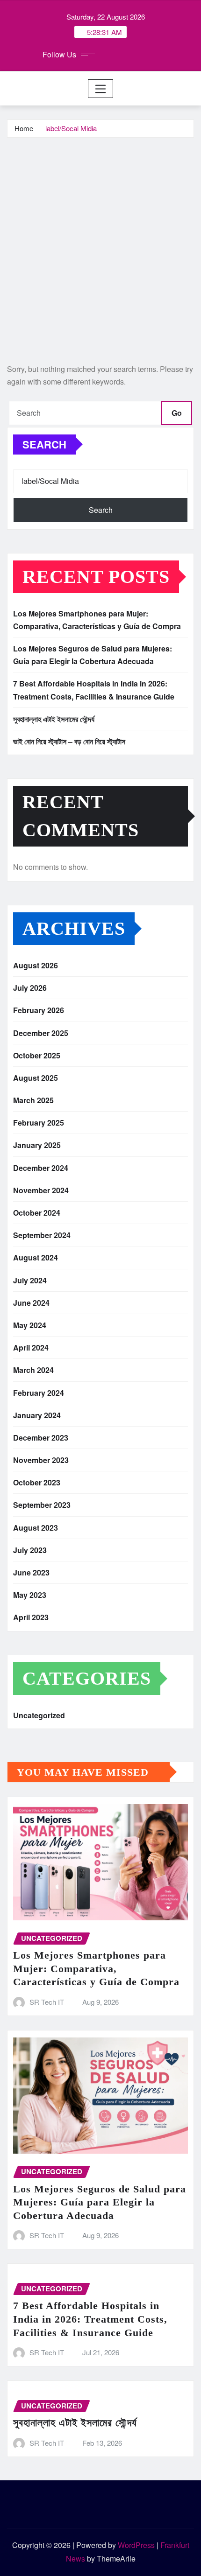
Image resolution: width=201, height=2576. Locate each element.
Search (44, 444)
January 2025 (37, 1145)
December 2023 (41, 1438)
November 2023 (41, 1460)
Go (177, 413)
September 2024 (42, 1235)
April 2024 (31, 1347)
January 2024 (37, 1415)
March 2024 (33, 1370)
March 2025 (33, 1100)
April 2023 (31, 1617)
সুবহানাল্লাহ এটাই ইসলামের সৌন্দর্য (54, 719)
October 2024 (37, 1213)
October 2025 (37, 1055)
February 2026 (39, 1010)
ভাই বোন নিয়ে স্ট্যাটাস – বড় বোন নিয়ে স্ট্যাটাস (69, 741)
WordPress (136, 2545)
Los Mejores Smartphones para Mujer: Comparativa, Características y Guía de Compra (96, 1968)
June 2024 (31, 1303)
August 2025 (36, 1078)
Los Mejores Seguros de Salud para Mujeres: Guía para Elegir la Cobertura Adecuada (100, 2202)
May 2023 (30, 1595)
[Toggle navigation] (101, 89)
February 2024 (39, 1393)
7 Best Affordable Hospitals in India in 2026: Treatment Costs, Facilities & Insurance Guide (90, 2319)
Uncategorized (39, 1715)
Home (24, 128)
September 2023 (42, 1505)
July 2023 (30, 1550)
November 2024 (41, 1190)
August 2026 (36, 965)
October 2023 (37, 1482)
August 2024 (36, 1257)
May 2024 (30, 1325)
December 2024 (41, 1168)
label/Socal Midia (71, 128)
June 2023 (31, 1572)
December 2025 (41, 1033)
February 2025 (39, 1123)
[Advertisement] (100, 243)
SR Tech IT (47, 2002)
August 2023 (36, 1528)
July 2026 (30, 988)
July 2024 (30, 1280)
